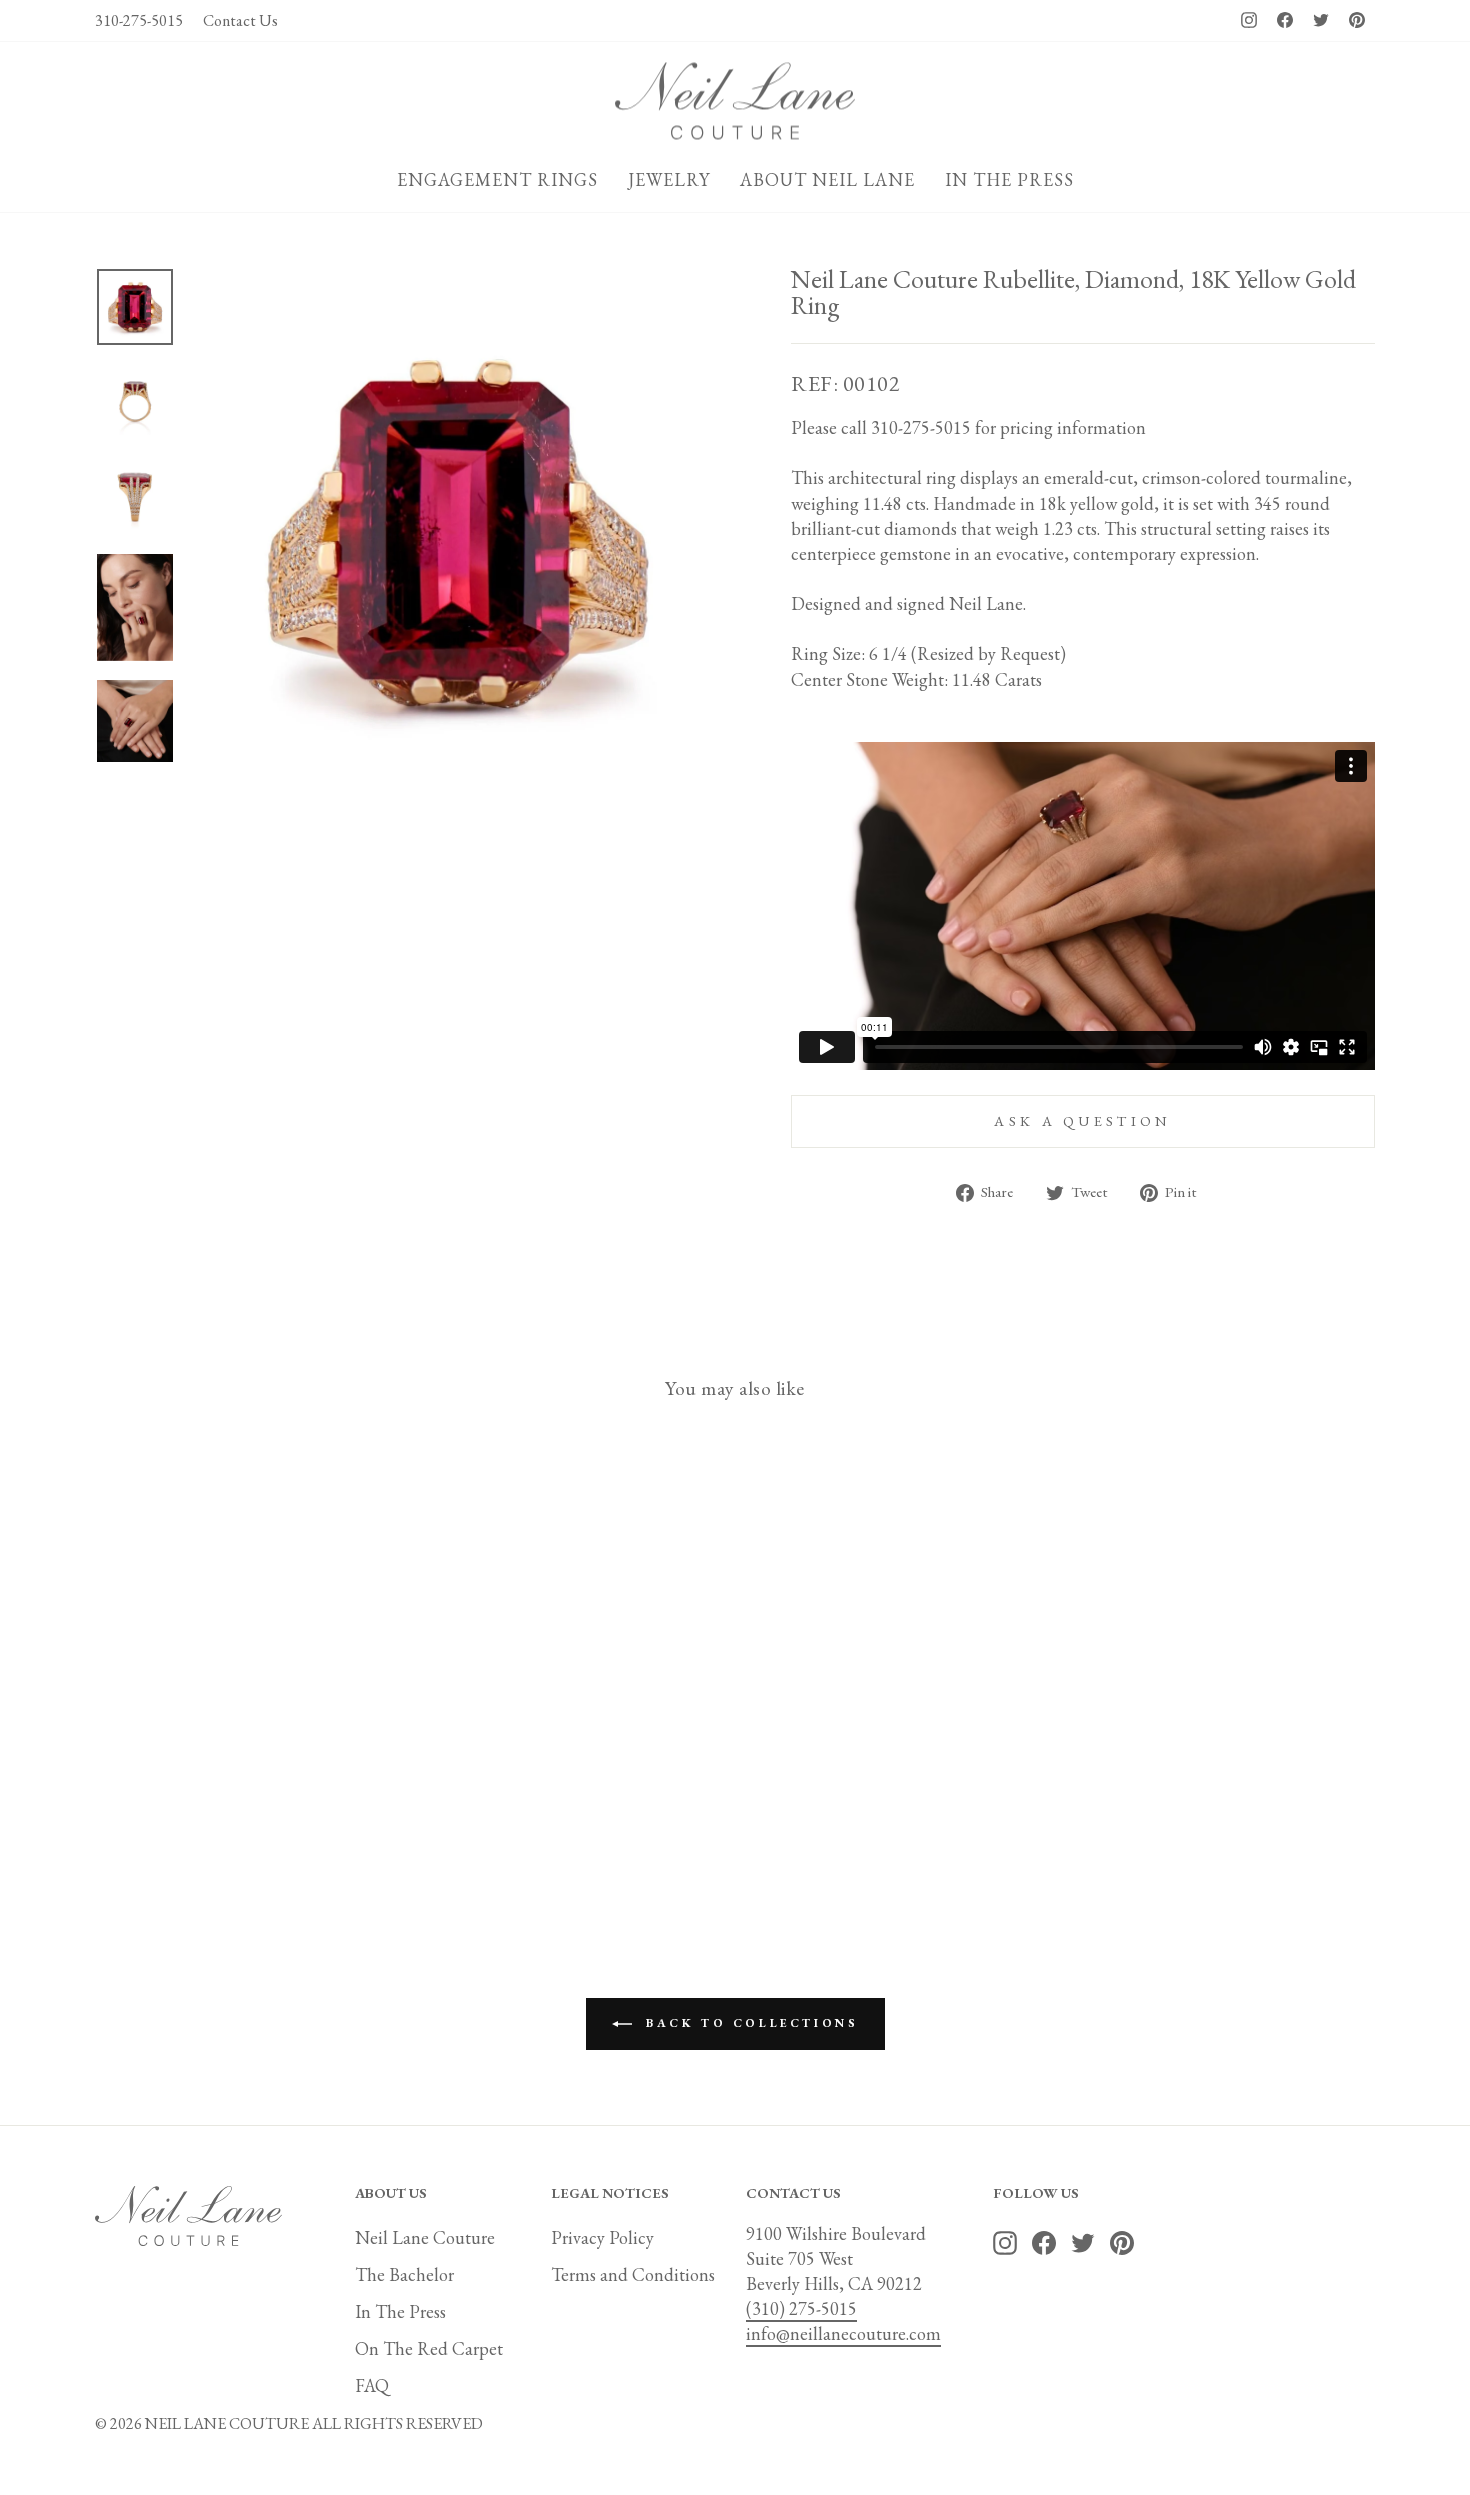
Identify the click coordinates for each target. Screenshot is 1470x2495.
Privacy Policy (602, 2237)
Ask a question (1082, 1120)
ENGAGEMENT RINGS (497, 179)
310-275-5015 (139, 20)
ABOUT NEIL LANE (827, 179)
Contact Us (240, 20)
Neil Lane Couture (425, 2237)
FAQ (372, 2385)
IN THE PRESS (1009, 179)
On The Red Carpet (429, 2348)
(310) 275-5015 (801, 2308)
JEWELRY (669, 179)
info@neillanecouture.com (843, 2333)
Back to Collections (749, 2023)
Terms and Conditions (633, 2274)
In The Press (400, 2311)
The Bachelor (404, 2274)
